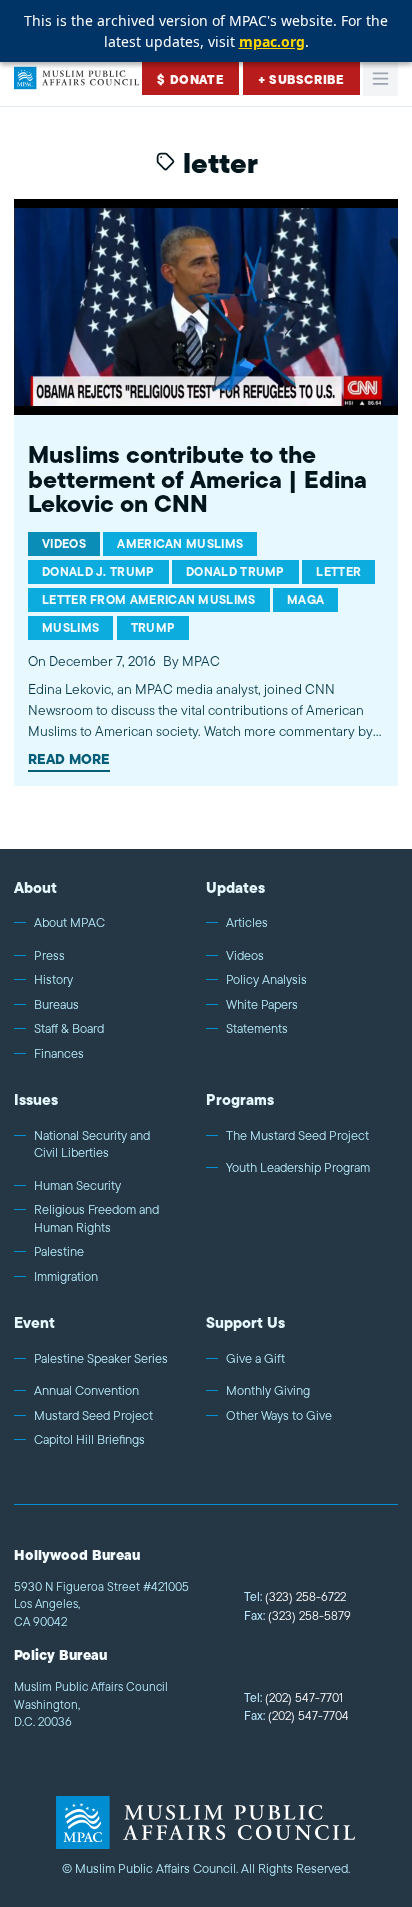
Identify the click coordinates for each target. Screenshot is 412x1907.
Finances (59, 1054)
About (35, 887)
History (53, 980)
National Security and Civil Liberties (92, 1144)
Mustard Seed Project (93, 1416)
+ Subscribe (301, 79)
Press (49, 956)
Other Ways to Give (279, 1416)
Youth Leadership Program (298, 1168)
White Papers (262, 1005)
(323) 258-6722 (295, 1596)
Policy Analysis (266, 980)
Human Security (77, 1186)
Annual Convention (86, 1391)
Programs (240, 1099)
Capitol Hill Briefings (89, 1440)
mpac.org (272, 41)
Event (34, 1322)
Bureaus (56, 1005)
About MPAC (69, 923)
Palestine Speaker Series (101, 1359)
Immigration (66, 1277)
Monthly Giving (268, 1391)
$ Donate (190, 79)
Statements (257, 1029)
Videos (245, 956)
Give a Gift (255, 1359)
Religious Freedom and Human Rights (96, 1218)
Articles (247, 923)
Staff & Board (69, 1029)
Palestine (59, 1252)
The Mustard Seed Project (297, 1136)
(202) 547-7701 (293, 1697)
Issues (36, 1099)
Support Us (245, 1322)
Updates (235, 887)
